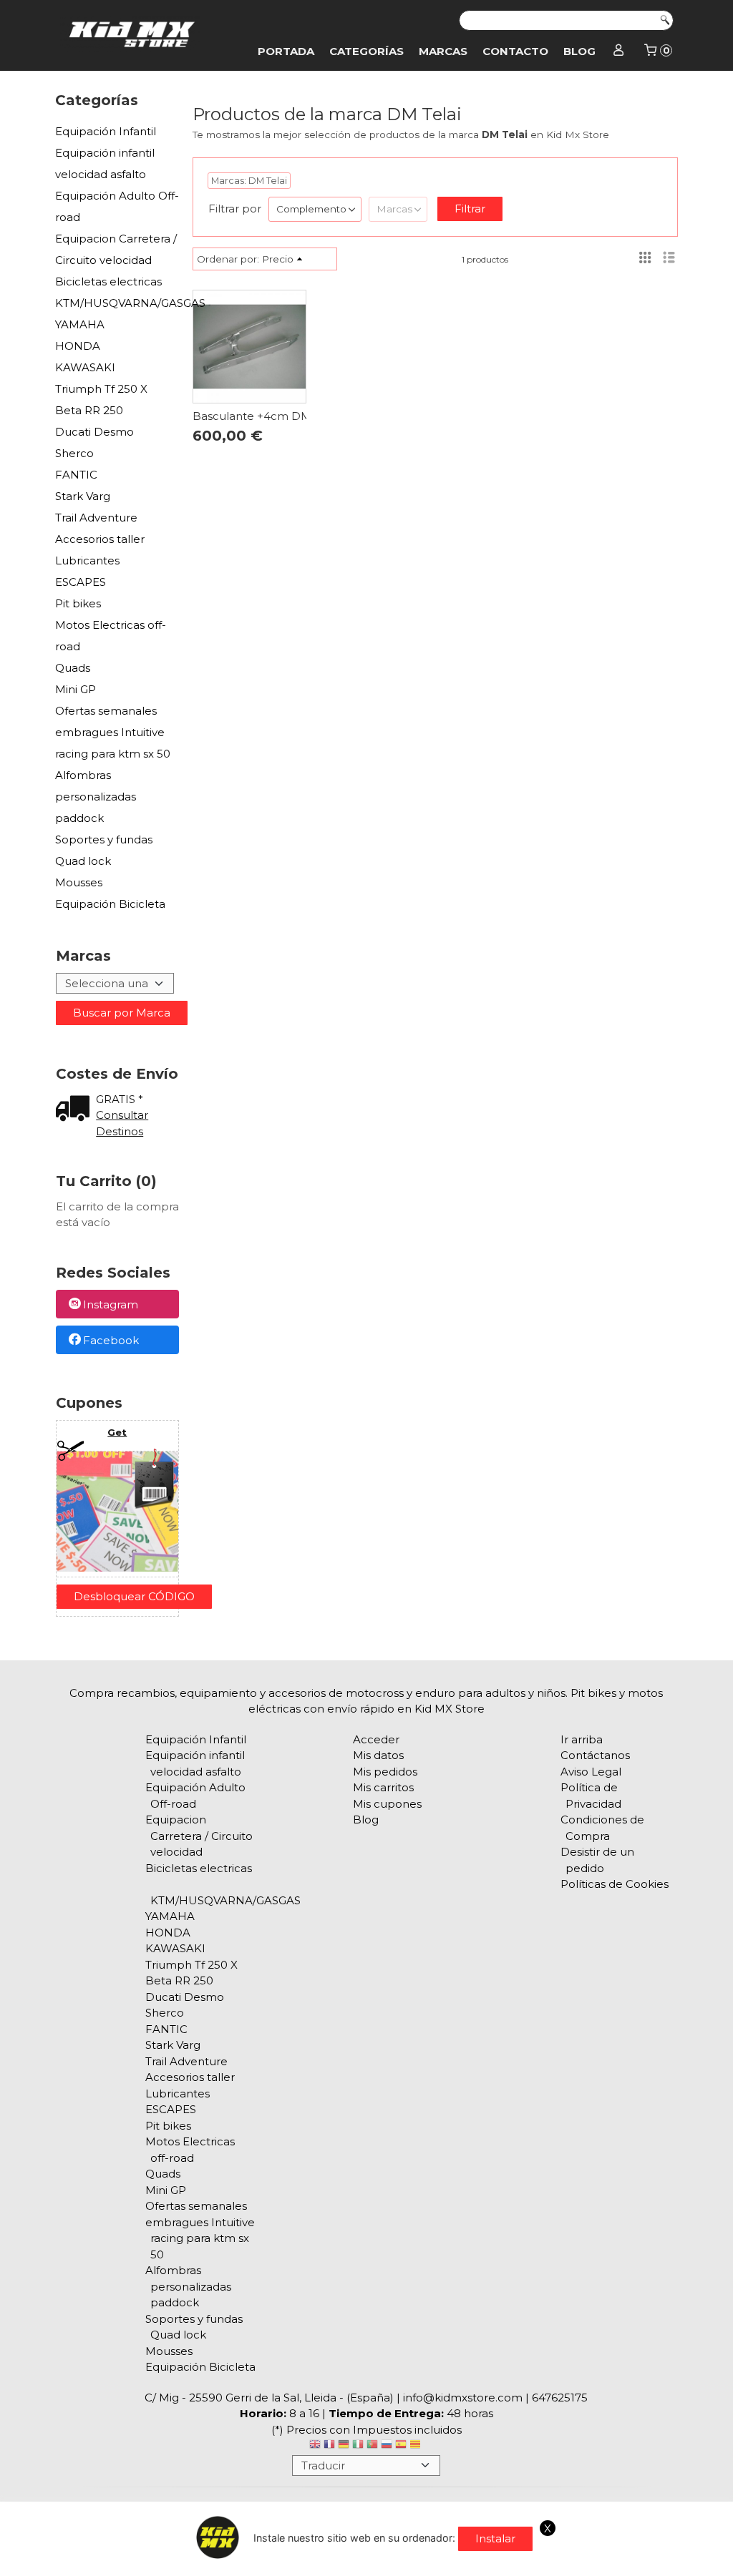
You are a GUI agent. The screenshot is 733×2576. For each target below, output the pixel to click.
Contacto (515, 51)
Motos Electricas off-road (111, 636)
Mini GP (76, 689)
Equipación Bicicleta (110, 904)
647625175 (560, 2398)
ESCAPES (81, 582)
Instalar (495, 2538)
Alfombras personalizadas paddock (96, 797)
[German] (344, 2446)
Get (117, 1432)
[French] (329, 2446)
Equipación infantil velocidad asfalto (105, 163)
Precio (278, 259)
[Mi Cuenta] (619, 52)
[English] (315, 2446)
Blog (579, 51)
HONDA (78, 346)
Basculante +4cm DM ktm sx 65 (279, 416)
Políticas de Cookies (615, 1884)
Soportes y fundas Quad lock (104, 850)
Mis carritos (383, 1787)
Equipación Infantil (106, 131)
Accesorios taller (100, 539)
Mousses (79, 882)
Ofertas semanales (106, 711)
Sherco (74, 453)
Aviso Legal (591, 1772)
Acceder (376, 1739)
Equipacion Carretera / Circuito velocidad (116, 249)
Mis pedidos (385, 1772)
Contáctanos (595, 1755)
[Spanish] (401, 2446)
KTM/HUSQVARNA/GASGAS (117, 303)
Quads (73, 668)
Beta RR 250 (89, 410)
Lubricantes (87, 560)
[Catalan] (417, 2446)
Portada (286, 51)
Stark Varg (83, 496)
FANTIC (76, 475)
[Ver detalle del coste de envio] (76, 1110)
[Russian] (387, 2446)
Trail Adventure (96, 518)
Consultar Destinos (122, 1123)
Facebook (111, 1340)
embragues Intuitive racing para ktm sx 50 (113, 743)
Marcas (443, 51)
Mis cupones (387, 1804)
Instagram (111, 1305)
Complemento (311, 209)
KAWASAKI (85, 367)
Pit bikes (78, 603)
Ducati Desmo (94, 432)
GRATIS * (120, 1099)
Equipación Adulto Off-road (117, 206)
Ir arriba (582, 1739)
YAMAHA (80, 324)
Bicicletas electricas (108, 281)
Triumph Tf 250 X (101, 389)
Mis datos (378, 1755)
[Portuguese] (372, 2446)
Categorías (366, 51)
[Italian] (358, 2446)
